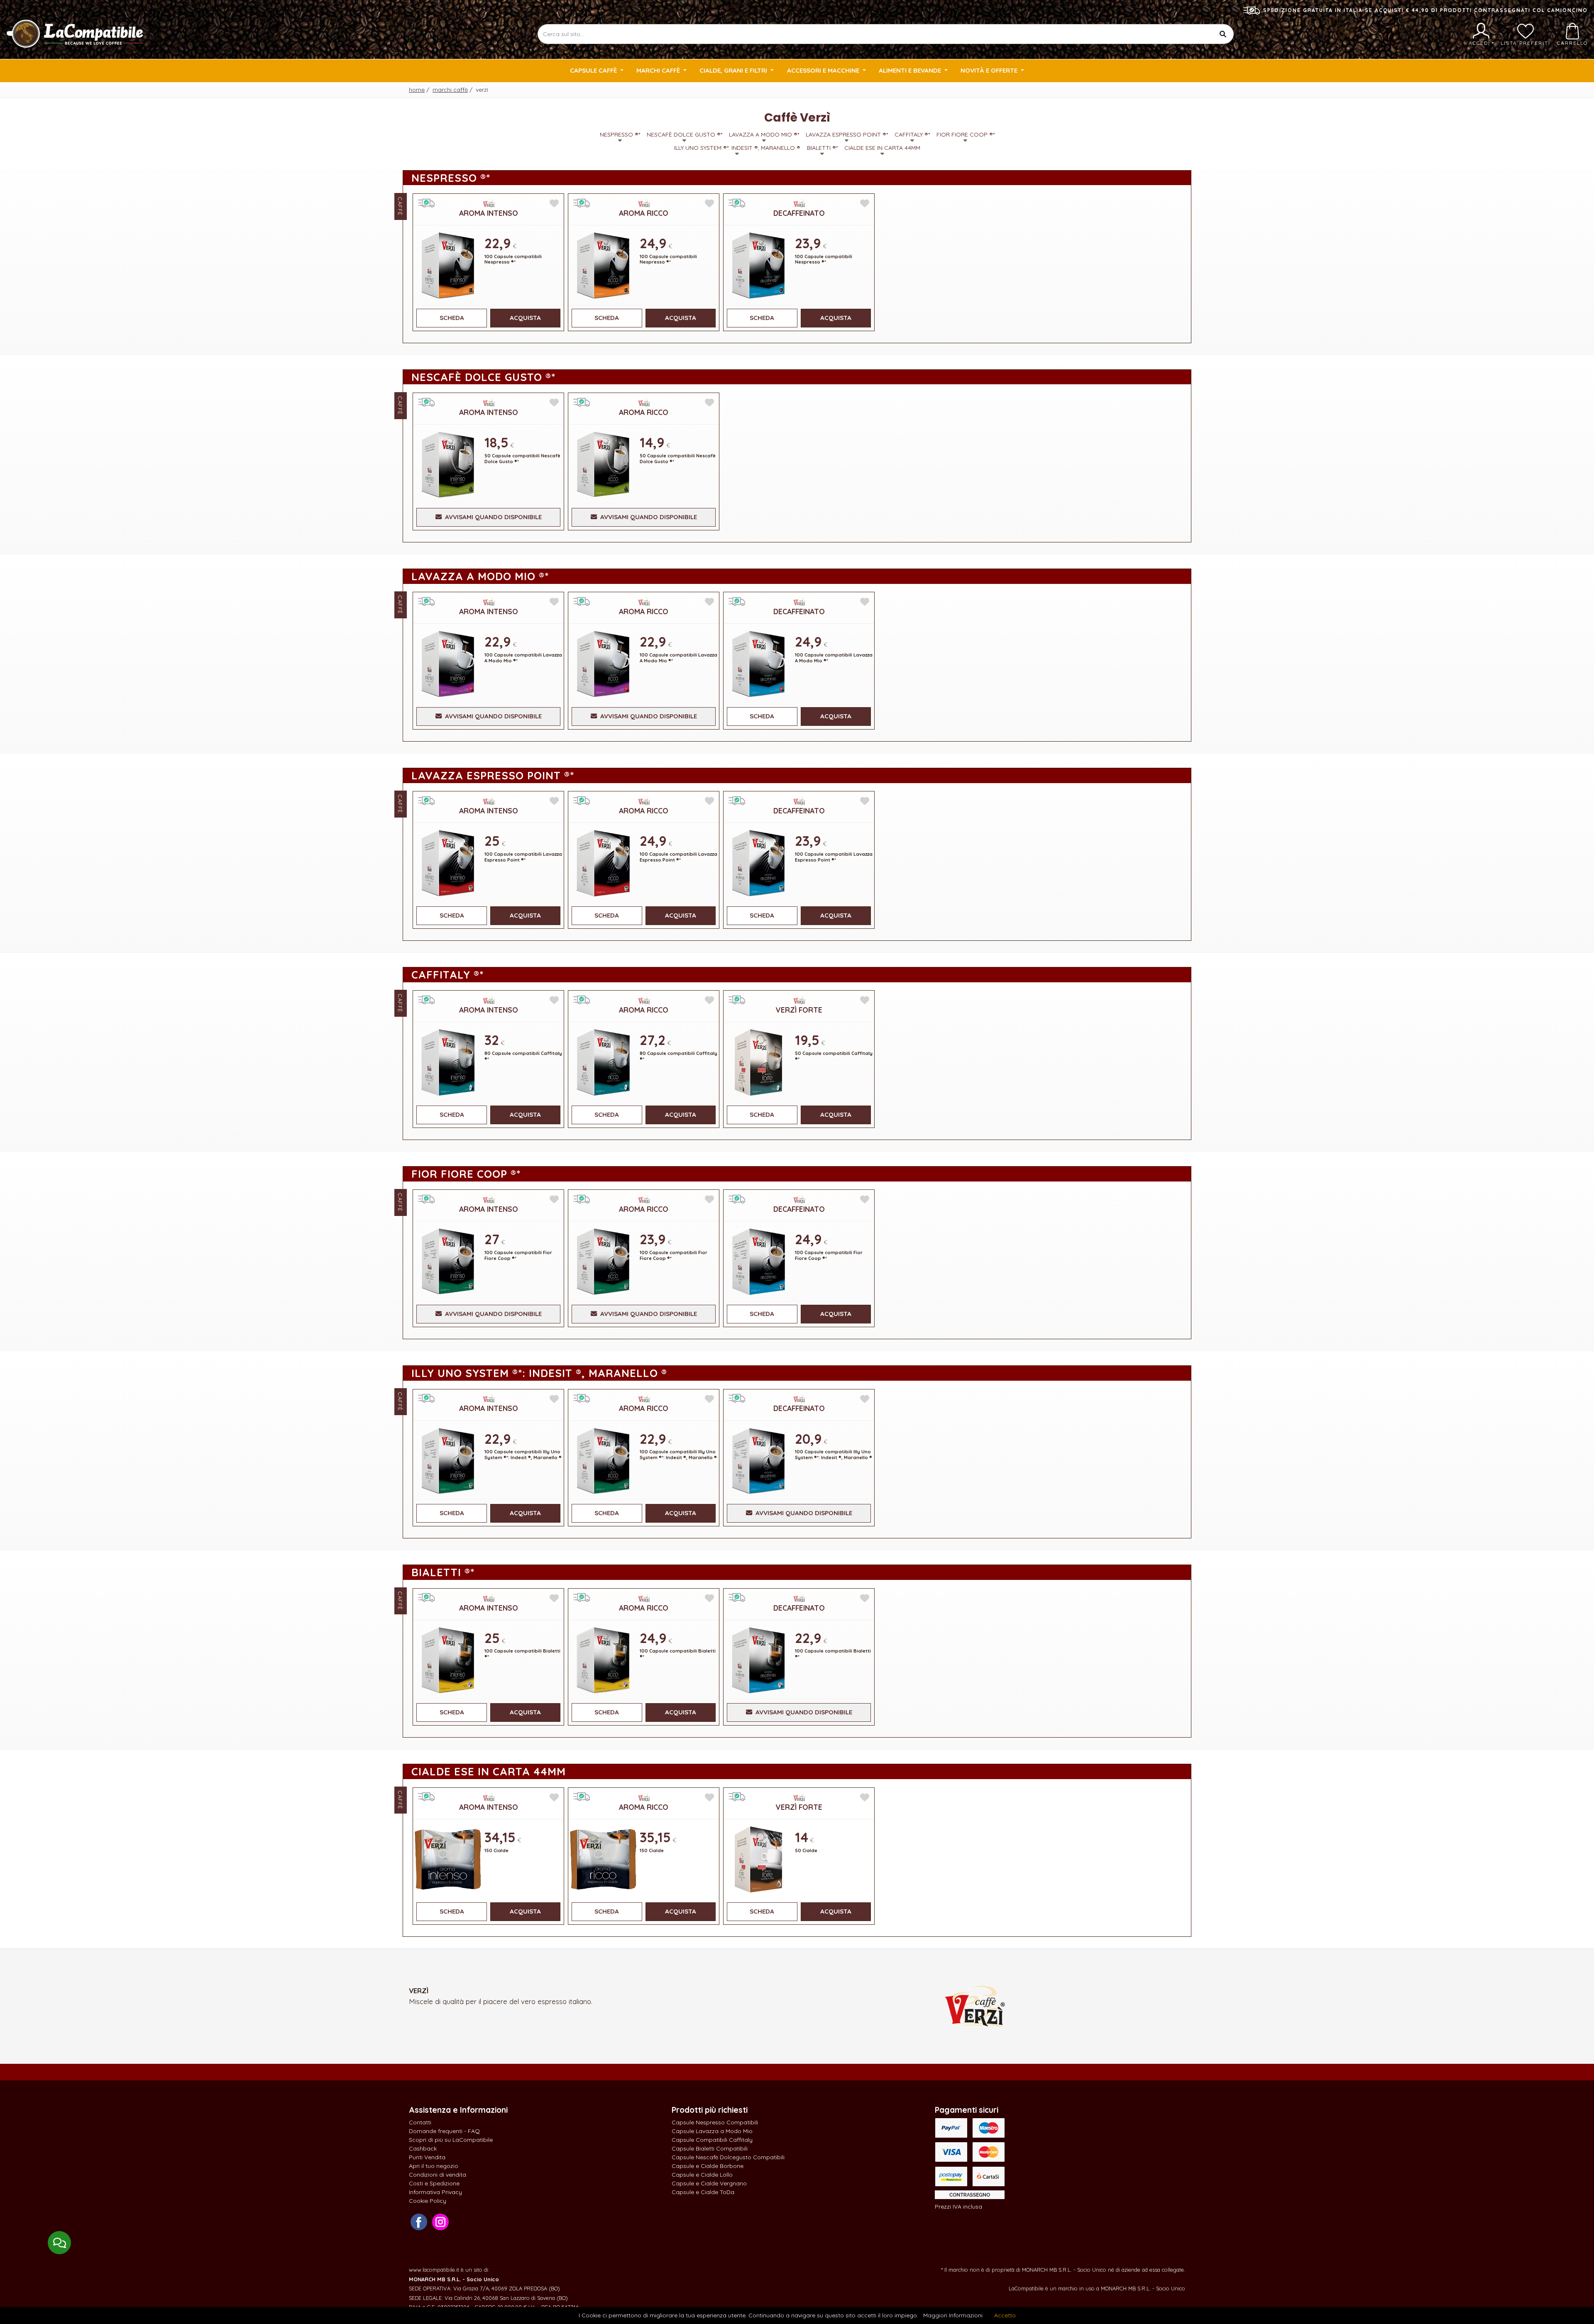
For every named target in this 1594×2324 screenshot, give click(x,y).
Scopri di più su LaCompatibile (451, 2140)
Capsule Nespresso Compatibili (715, 2122)
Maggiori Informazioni (953, 2315)
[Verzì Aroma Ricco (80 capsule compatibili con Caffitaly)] (603, 1061)
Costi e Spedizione (434, 2183)
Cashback (423, 2148)
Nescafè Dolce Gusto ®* (685, 134)
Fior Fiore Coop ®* (966, 134)
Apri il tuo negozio (434, 2166)
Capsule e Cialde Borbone (708, 2166)
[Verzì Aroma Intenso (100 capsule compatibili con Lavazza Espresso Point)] (448, 862)
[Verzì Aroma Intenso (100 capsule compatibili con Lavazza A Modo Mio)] (448, 663)
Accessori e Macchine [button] (824, 70)
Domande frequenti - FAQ (444, 2131)
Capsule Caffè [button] (594, 70)
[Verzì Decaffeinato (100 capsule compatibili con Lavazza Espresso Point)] (758, 862)
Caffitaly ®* (912, 134)
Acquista (525, 318)
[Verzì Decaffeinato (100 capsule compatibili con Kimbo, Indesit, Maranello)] (758, 1460)
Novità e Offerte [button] (990, 70)
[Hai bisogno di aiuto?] (59, 2243)
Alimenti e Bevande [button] (911, 70)
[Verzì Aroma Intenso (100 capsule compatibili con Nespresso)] (448, 265)
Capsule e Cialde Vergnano (709, 2183)
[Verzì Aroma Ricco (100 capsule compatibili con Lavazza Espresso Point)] (603, 862)
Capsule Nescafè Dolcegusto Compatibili (728, 2157)
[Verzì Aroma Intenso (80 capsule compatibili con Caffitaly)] (448, 1061)
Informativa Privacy (435, 2192)
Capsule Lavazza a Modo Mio (712, 2131)
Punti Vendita (427, 2157)
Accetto (1005, 2315)
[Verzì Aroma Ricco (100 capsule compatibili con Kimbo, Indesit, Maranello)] (603, 1460)
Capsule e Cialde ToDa (703, 2192)
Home (417, 90)
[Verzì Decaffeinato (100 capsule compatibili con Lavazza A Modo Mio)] (758, 663)
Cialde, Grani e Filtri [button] (734, 70)
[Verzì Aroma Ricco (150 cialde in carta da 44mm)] (603, 1859)
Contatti (420, 2122)
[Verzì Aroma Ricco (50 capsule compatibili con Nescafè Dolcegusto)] (603, 464)
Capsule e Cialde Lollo (702, 2175)
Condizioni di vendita (438, 2175)
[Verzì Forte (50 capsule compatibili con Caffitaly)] (758, 1061)
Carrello (1572, 43)
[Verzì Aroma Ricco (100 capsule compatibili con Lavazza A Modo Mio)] (603, 663)
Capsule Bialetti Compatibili (710, 2148)
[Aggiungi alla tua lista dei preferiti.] (554, 204)
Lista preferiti (1526, 43)
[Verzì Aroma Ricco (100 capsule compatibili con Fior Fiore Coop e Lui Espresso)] (603, 1261)
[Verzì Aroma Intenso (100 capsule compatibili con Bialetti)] (448, 1659)
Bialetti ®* (822, 148)
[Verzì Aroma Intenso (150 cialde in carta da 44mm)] (448, 1859)
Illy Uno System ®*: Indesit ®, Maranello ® (737, 148)
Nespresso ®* (620, 134)
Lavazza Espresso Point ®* (847, 134)
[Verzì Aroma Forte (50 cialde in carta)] (758, 1859)
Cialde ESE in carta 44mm (882, 148)
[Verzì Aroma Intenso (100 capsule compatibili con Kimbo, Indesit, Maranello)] (448, 1460)
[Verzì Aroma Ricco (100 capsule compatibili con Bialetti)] (603, 1659)
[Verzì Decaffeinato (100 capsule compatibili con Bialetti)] (758, 1659)
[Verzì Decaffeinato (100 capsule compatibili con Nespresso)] (758, 265)
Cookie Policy (428, 2201)
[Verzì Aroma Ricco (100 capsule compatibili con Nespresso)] (603, 265)
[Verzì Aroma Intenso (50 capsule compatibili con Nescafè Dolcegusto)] (448, 464)
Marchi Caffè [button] (659, 70)
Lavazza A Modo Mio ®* (764, 134)
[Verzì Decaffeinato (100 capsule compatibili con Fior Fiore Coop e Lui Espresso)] (758, 1261)
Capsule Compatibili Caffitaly (712, 2140)
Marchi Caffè (450, 90)
